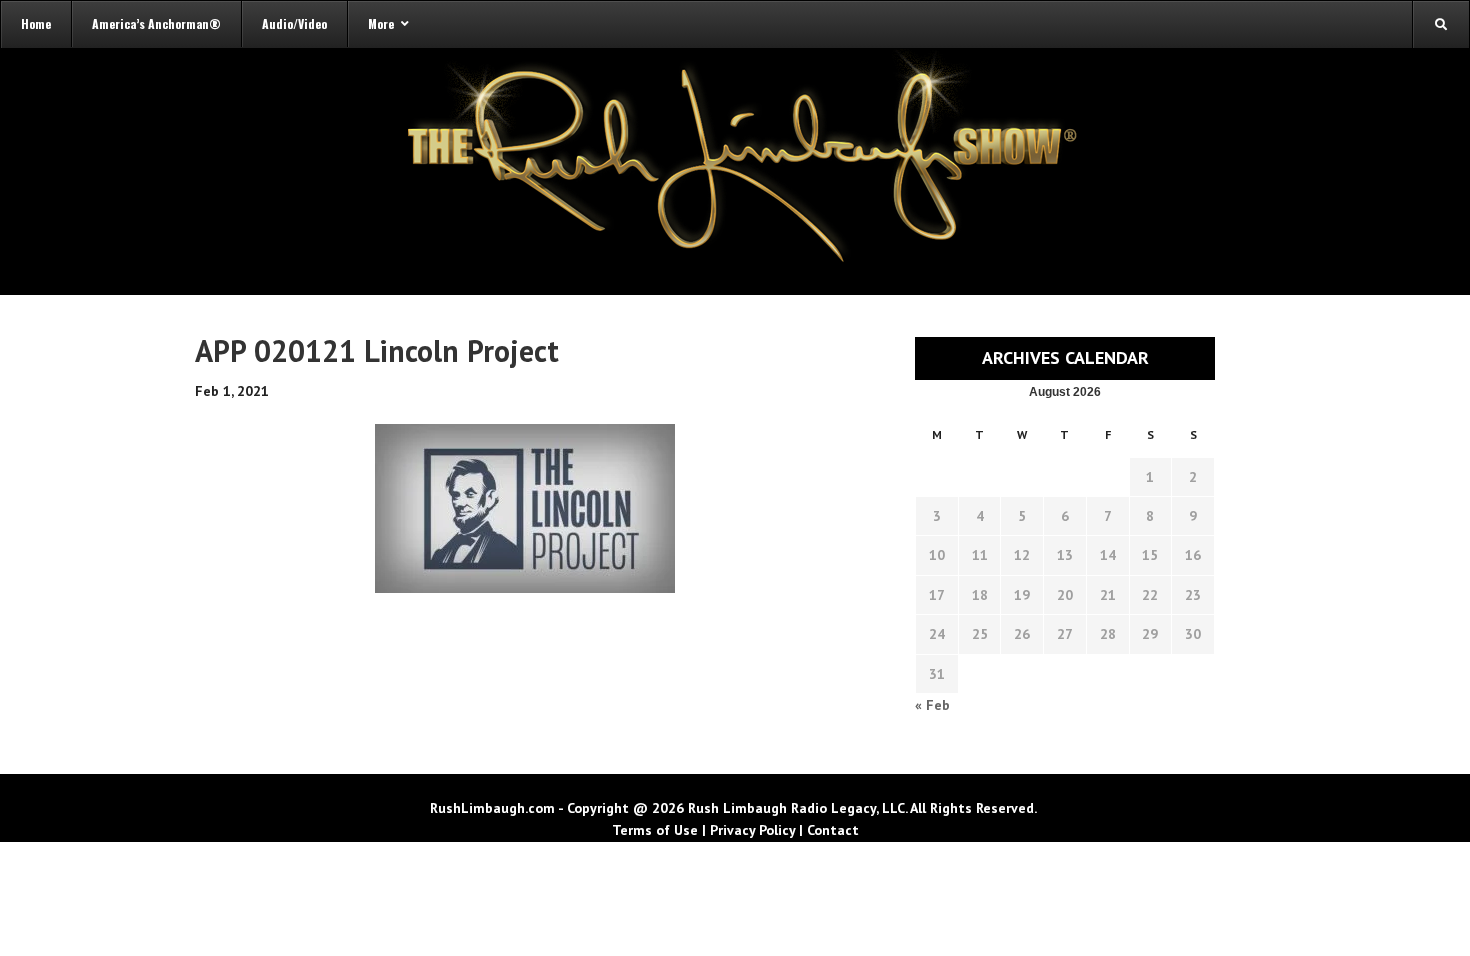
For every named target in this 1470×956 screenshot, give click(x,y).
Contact (833, 830)
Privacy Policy (752, 830)
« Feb (932, 705)
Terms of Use (655, 830)
